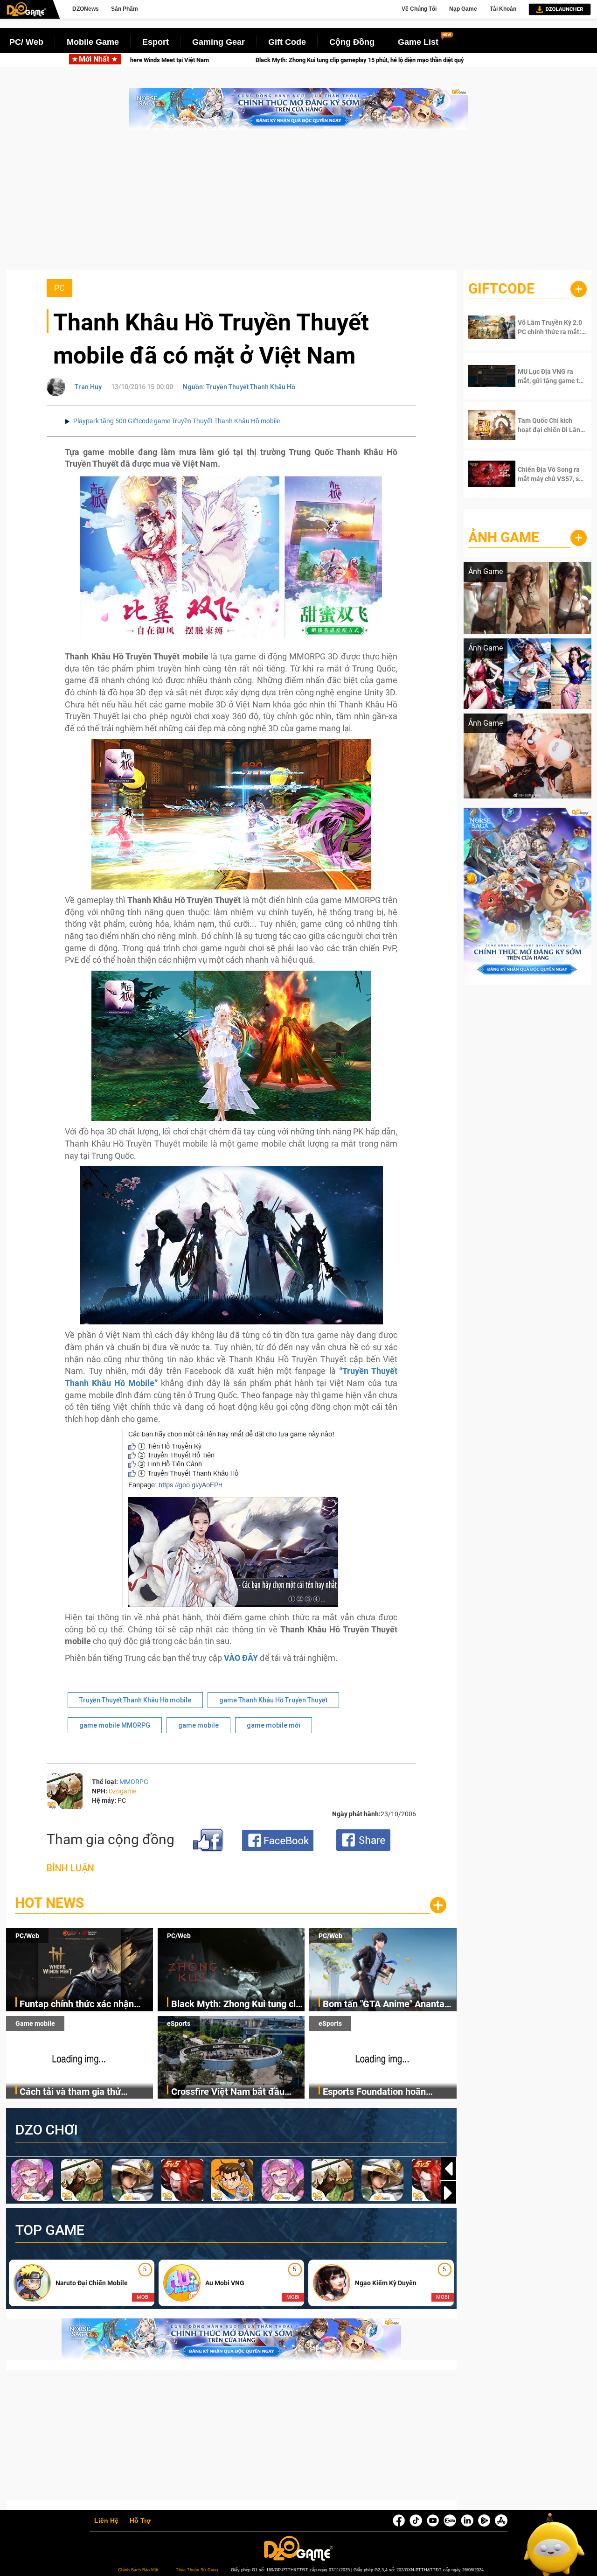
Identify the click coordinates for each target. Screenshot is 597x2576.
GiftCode (501, 289)
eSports (179, 2023)
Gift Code (287, 42)
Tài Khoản (503, 9)
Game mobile (35, 2023)
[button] (449, 2193)
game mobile (198, 1725)
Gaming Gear (219, 42)
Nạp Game (463, 9)
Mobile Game (93, 42)
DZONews (86, 9)
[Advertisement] (298, 204)
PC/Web (27, 1936)
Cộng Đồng (352, 42)
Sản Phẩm (125, 9)
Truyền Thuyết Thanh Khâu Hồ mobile (135, 1700)
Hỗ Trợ (140, 2521)
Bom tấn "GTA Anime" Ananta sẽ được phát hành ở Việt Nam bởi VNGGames (386, 2005)
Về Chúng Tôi (419, 9)
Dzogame (122, 1791)
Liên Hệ (106, 2521)
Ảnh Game (504, 537)
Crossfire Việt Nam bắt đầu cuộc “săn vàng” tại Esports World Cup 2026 (228, 2092)
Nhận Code (546, 327)
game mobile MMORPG (115, 1725)
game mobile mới (274, 1725)
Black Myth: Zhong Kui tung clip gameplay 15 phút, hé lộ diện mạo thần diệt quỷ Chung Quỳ (200, 60)
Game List (418, 42)
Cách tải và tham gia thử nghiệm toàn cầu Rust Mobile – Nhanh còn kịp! (84, 2092)
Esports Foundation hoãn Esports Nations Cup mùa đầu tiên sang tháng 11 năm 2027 (385, 2092)
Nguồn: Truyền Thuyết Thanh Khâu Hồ (239, 387)
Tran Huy (88, 387)
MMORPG (134, 1782)
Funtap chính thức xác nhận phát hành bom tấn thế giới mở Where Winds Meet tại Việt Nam (86, 2005)
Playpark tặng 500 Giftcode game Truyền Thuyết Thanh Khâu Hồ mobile (177, 421)
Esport (156, 42)
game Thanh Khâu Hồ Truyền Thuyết (273, 1700)
